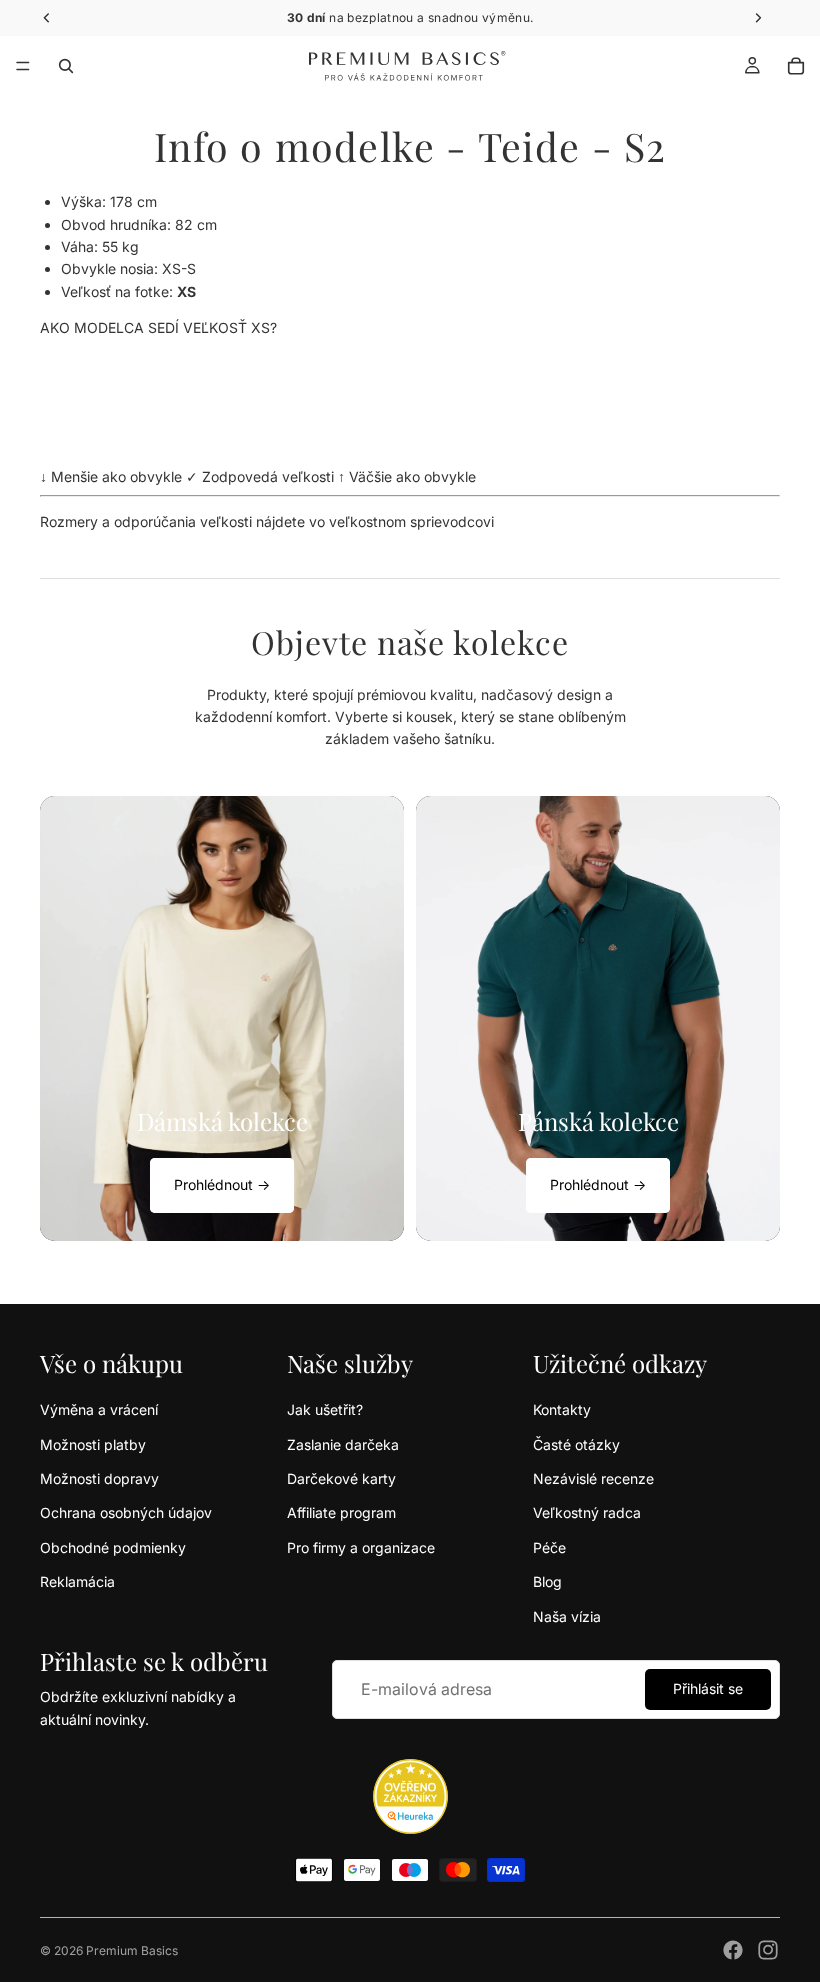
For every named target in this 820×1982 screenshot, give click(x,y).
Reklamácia (77, 1581)
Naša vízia (567, 1616)
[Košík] (796, 66)
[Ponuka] (23, 66)
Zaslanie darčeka (343, 1444)
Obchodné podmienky (113, 1547)
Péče (549, 1547)
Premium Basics (132, 1950)
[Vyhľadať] (66, 66)
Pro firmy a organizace (361, 1547)
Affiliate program (341, 1512)
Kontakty (562, 1409)
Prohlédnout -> (222, 1184)
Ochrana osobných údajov (126, 1512)
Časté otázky (576, 1444)
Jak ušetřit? (325, 1409)
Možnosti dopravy (99, 1478)
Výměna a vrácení (99, 1409)
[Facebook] (733, 1950)
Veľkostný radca (587, 1512)
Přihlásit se (708, 1688)
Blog (547, 1581)
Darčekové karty (341, 1478)
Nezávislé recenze (593, 1478)
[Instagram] (768, 1950)
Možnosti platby (93, 1444)
